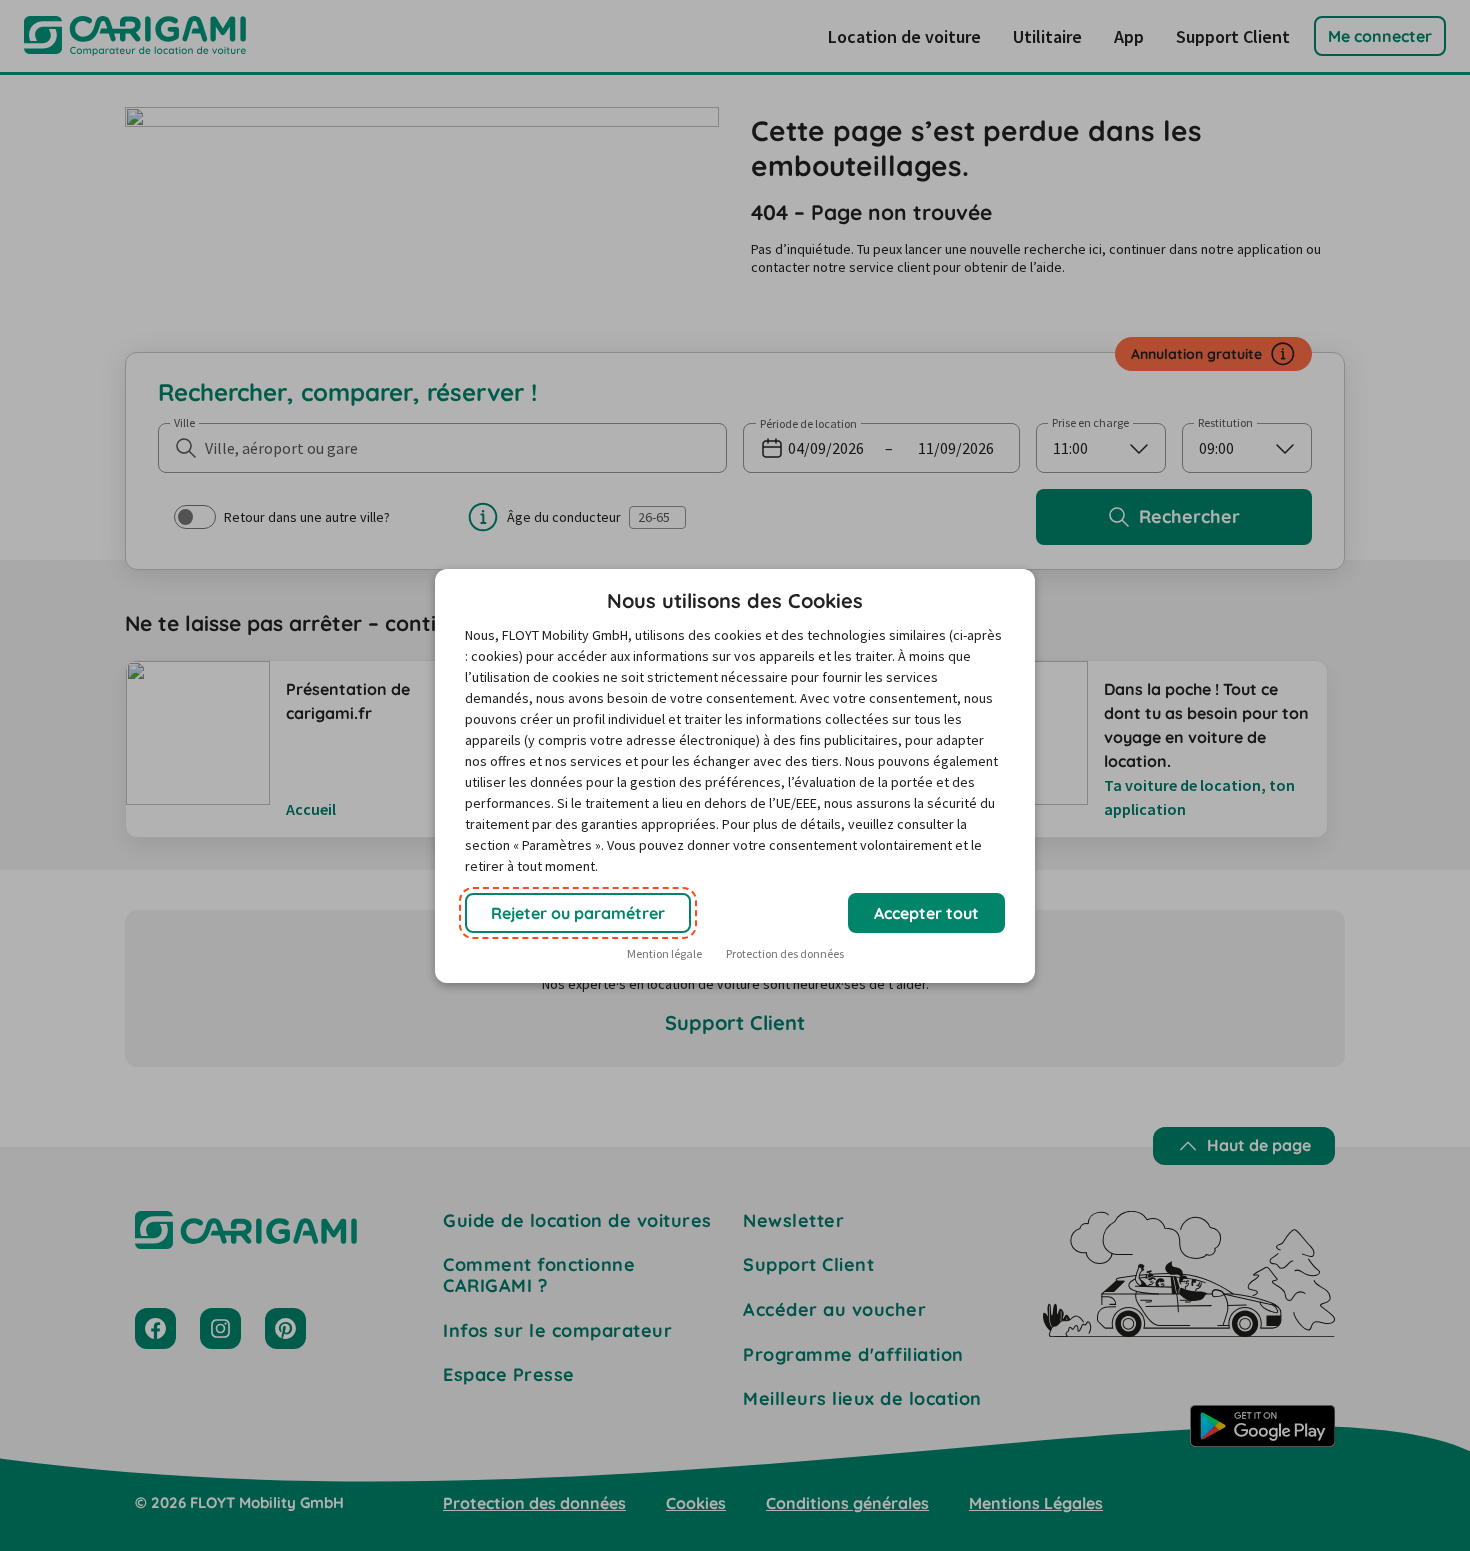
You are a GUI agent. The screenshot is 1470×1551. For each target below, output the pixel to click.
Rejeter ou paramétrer (578, 913)
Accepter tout (926, 913)
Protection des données (785, 953)
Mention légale (664, 953)
